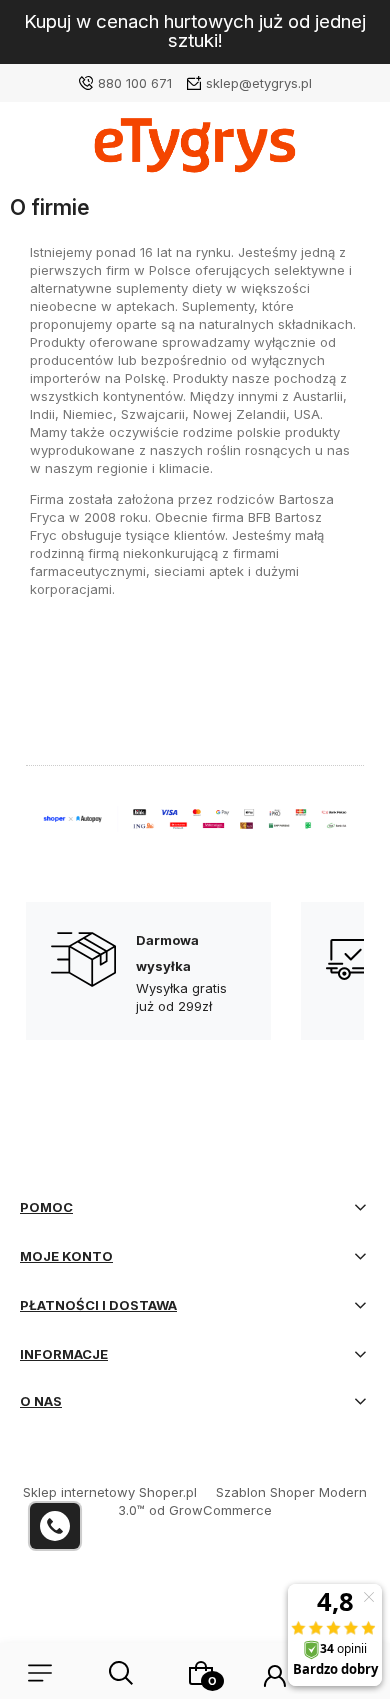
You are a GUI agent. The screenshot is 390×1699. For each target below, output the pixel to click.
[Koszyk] (201, 1673)
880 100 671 (135, 83)
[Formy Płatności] (195, 818)
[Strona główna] (195, 150)
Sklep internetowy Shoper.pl (110, 1492)
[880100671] (55, 1526)
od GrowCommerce (210, 1510)
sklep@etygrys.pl (259, 83)
